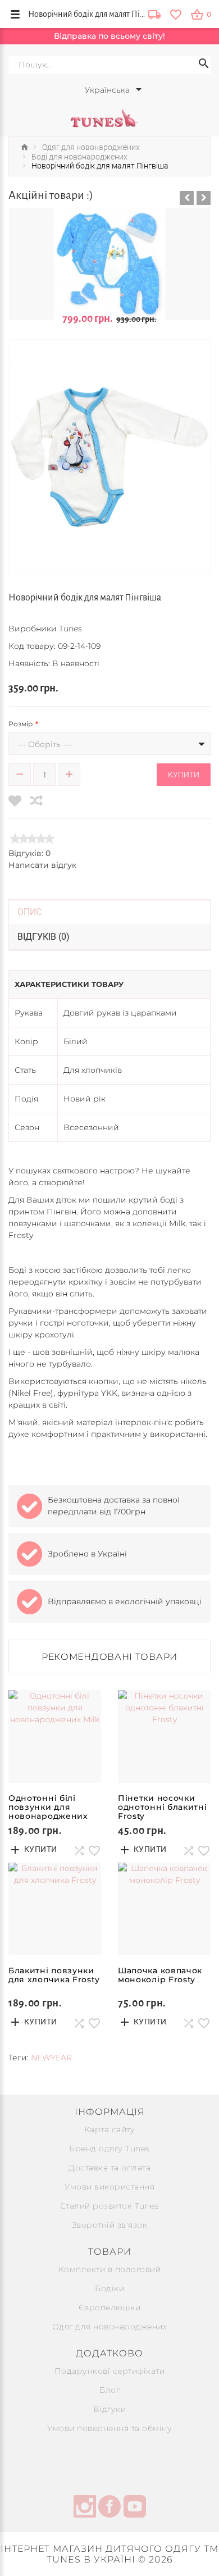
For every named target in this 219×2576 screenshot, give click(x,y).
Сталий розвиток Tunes (110, 2206)
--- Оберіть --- (44, 744)
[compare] (36, 801)
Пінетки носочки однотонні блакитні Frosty (163, 1807)
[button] (187, 198)
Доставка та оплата (109, 2168)
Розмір (20, 724)
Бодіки (109, 2288)
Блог (109, 2390)
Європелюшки (110, 2308)
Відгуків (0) (44, 937)
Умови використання (109, 2187)
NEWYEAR (51, 2058)
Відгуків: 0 (29, 853)
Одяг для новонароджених (110, 2327)
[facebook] (109, 2508)
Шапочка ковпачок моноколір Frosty (160, 1975)
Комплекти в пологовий (110, 2269)
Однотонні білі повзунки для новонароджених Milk (48, 1812)
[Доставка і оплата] (154, 15)
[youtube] (135, 2508)
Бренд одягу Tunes (109, 2149)
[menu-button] (15, 14)
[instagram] (85, 2508)
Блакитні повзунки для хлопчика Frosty (54, 1975)
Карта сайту (110, 2129)
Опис (29, 912)
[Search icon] (204, 65)
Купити (184, 775)
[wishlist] (175, 14)
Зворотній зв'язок (110, 2225)
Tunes (70, 629)
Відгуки (110, 2409)
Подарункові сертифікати (110, 2371)
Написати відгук (42, 865)
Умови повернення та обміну (109, 2428)
